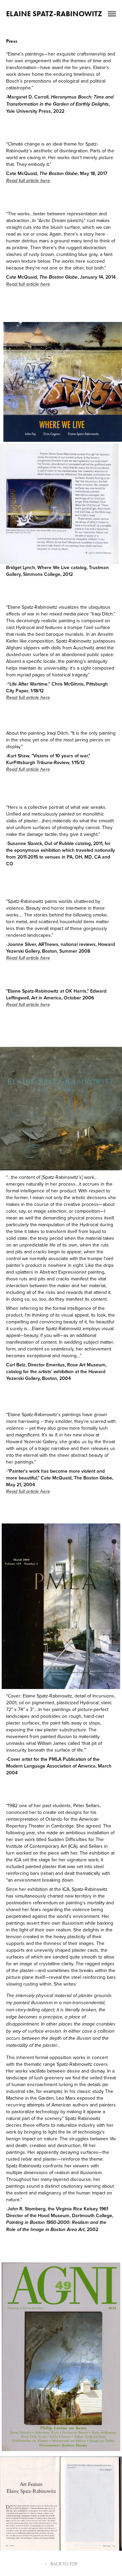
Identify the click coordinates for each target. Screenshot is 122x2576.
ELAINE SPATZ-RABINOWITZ (54, 14)
